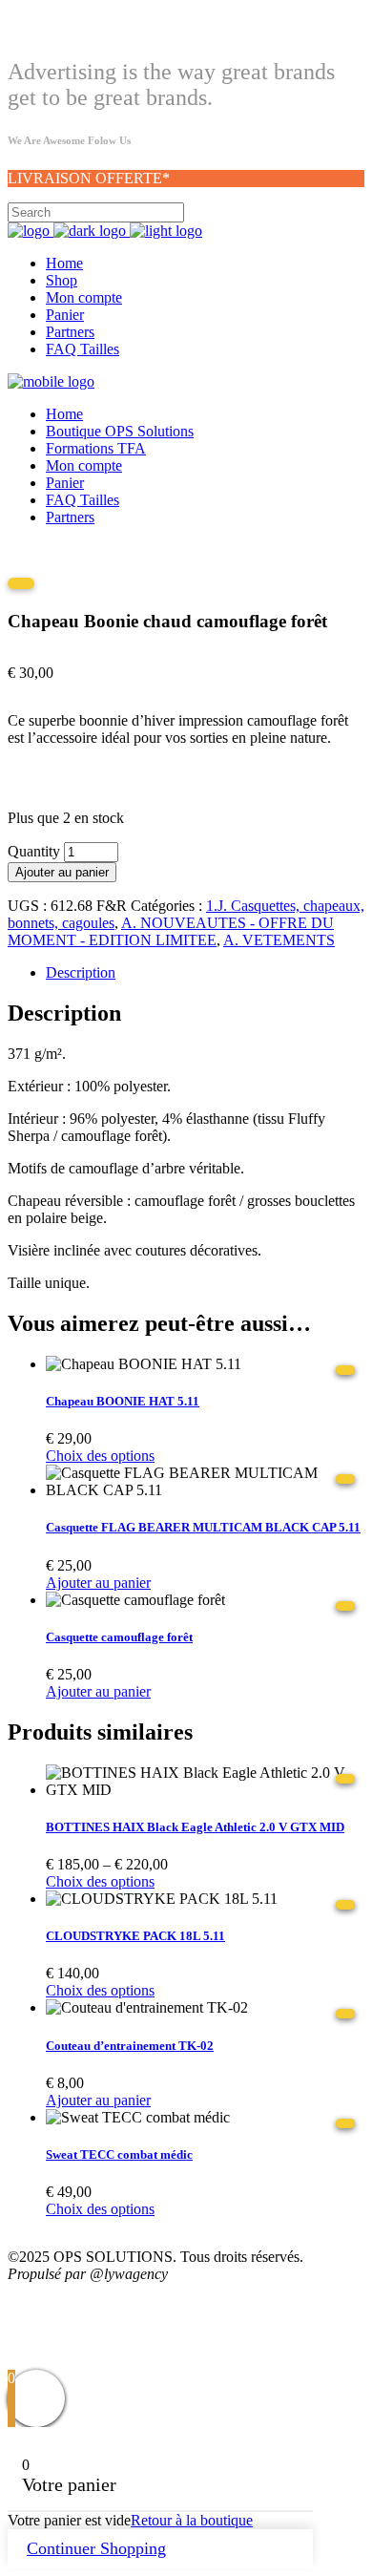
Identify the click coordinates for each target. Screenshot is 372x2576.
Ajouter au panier (62, 872)
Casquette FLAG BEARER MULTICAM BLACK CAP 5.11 (203, 1527)
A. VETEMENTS (279, 940)
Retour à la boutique (192, 2520)
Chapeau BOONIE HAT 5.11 (123, 1401)
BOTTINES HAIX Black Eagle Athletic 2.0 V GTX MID (195, 1827)
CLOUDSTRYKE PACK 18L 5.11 (135, 1936)
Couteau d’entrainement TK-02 (130, 2046)
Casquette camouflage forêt (119, 1637)
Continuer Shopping (96, 2548)
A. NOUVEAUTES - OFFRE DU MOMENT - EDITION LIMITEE (171, 931)
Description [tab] (81, 972)
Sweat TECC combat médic (119, 2154)
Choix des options (100, 1456)
